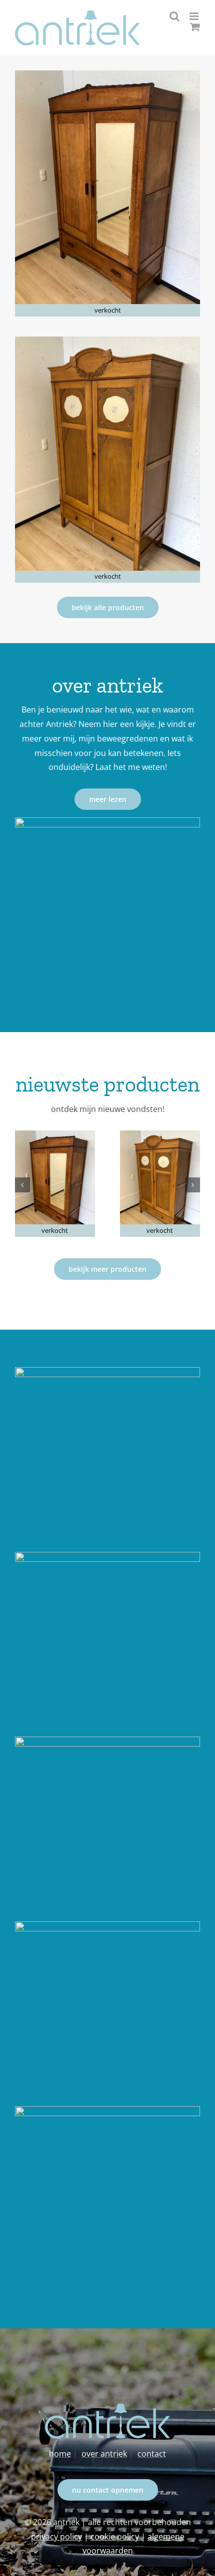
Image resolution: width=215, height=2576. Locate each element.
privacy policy (56, 2537)
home (60, 2454)
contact (152, 2454)
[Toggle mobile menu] (195, 16)
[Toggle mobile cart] (195, 27)
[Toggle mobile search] (174, 16)
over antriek (104, 2454)
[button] (22, 1185)
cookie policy (115, 2537)
